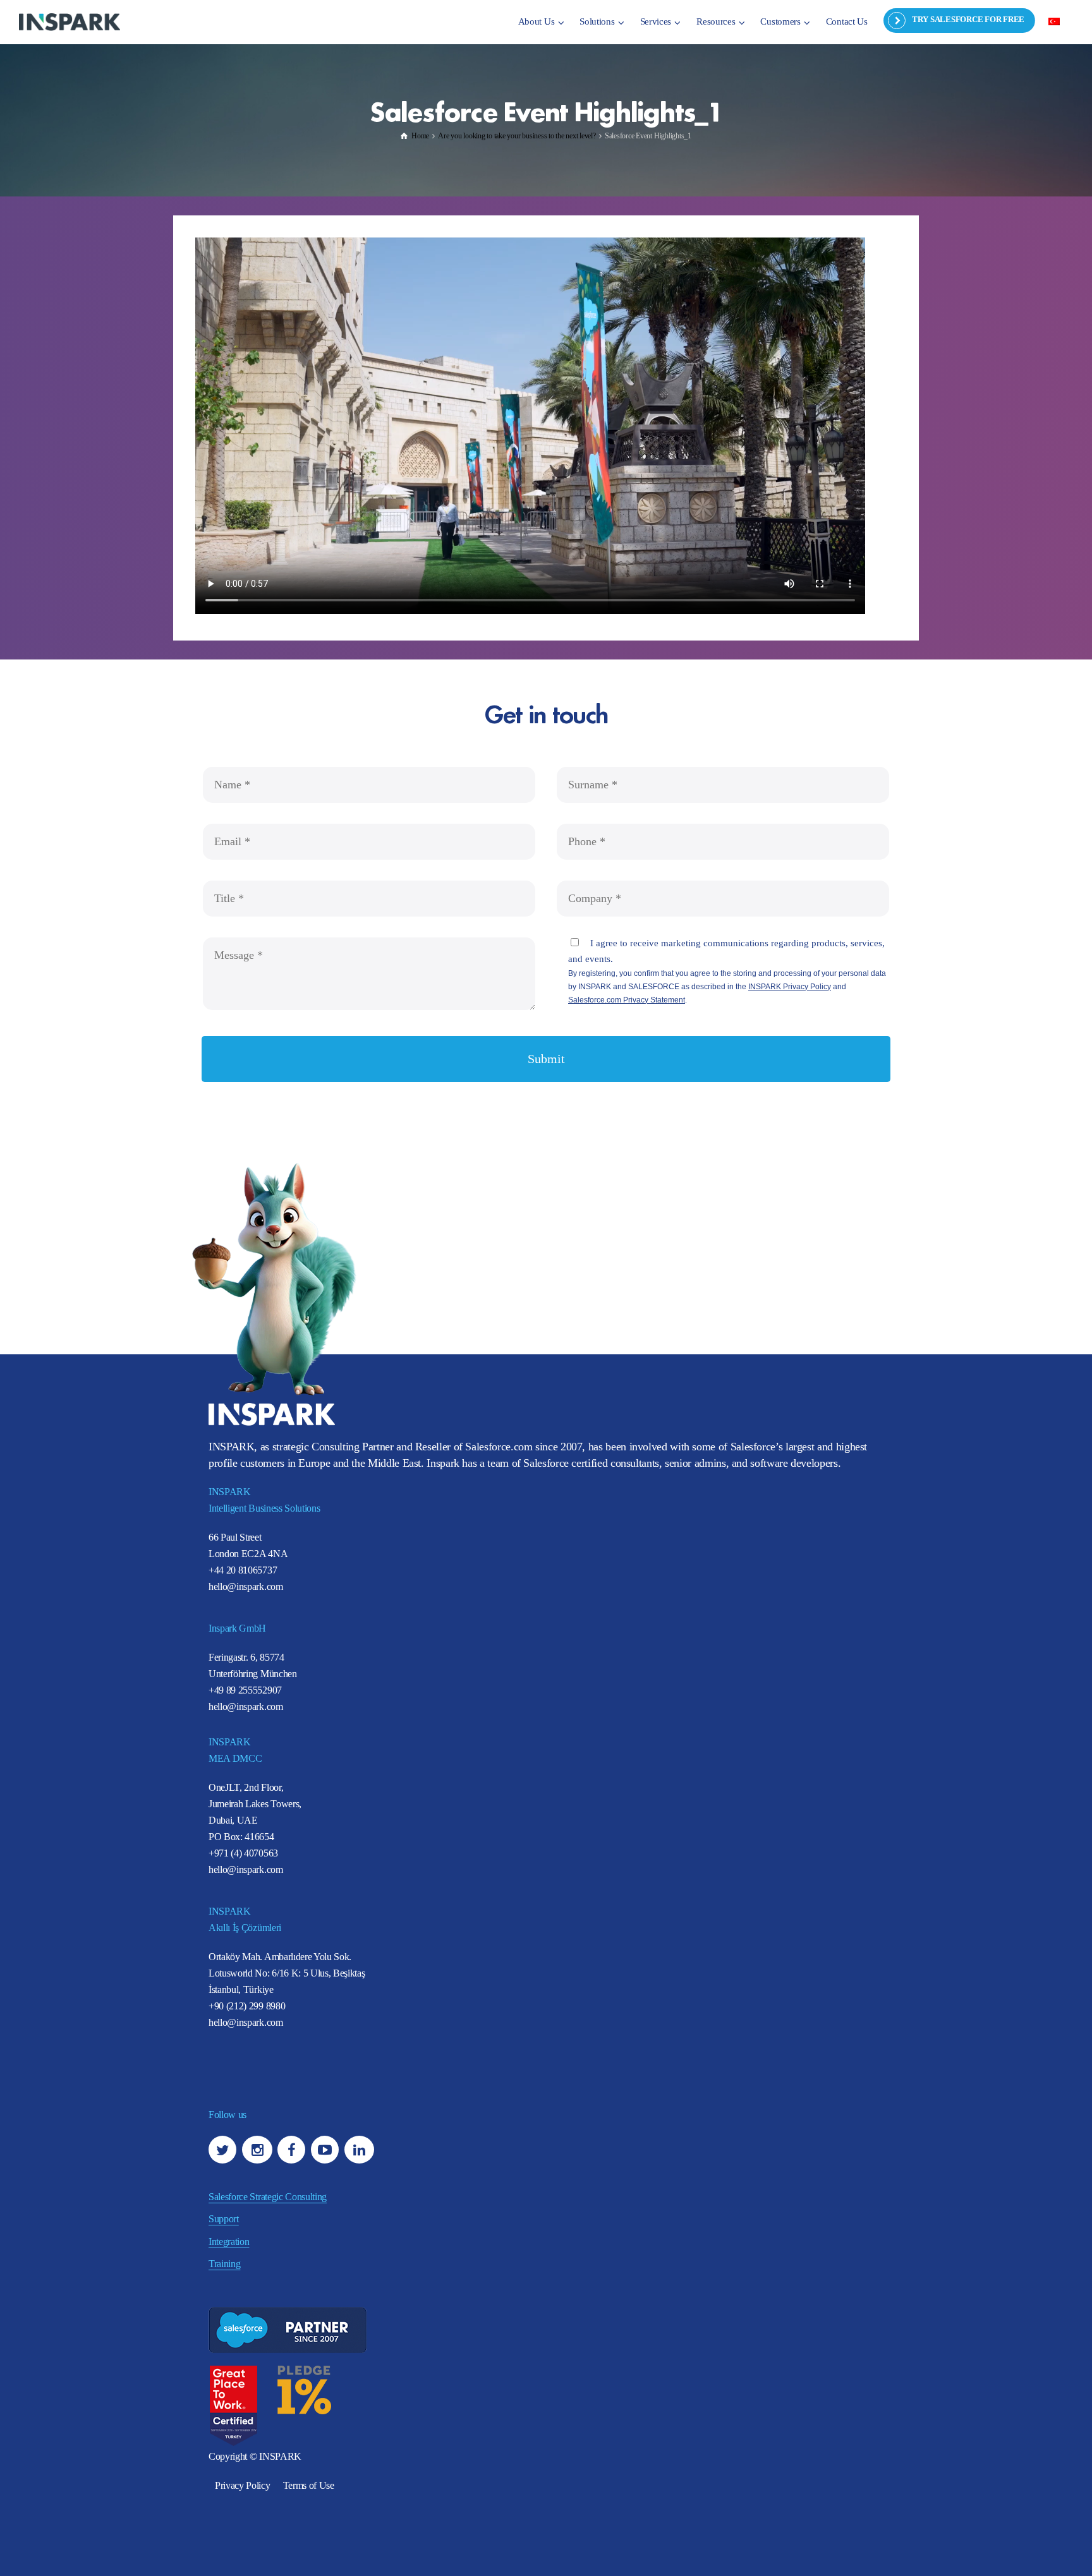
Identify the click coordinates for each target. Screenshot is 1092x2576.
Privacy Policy (243, 2485)
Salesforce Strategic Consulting (268, 2197)
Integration (229, 2242)
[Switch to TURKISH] (1054, 21)
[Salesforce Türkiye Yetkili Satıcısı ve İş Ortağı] (70, 21)
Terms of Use (309, 2485)
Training (224, 2264)
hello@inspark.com (246, 1586)
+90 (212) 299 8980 (247, 2006)
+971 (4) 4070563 (243, 1853)
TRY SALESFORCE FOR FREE (968, 19)
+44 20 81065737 (243, 1570)
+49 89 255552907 (245, 1690)
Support (224, 2219)
